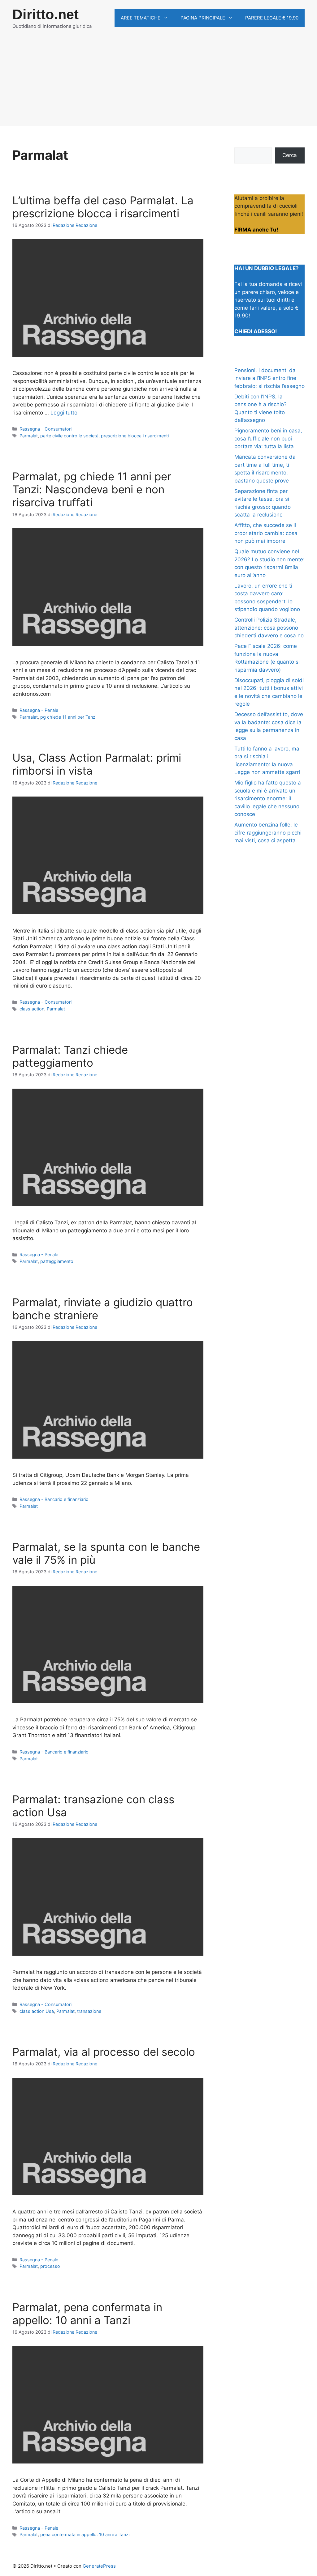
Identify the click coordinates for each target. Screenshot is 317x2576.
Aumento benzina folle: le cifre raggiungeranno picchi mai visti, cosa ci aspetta (268, 833)
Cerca (290, 155)
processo (50, 2266)
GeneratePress (99, 2566)
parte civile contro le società (69, 436)
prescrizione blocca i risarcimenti (135, 436)
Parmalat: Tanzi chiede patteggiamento (70, 1056)
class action (32, 1009)
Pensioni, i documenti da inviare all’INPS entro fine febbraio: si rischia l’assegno (269, 378)
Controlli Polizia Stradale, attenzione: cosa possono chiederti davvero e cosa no (269, 628)
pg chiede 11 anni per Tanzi (68, 717)
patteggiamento (57, 1261)
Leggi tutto (64, 413)
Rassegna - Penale (39, 710)
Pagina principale (203, 18)
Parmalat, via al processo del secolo (104, 2052)
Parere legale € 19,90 (272, 18)
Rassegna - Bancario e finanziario (54, 1499)
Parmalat (29, 436)
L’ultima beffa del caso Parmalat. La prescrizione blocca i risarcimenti (103, 207)
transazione (89, 2011)
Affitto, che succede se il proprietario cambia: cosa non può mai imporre (266, 533)
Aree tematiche (141, 18)
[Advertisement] (158, 83)
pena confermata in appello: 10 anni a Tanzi (85, 2534)
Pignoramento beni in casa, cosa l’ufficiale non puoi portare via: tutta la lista (268, 438)
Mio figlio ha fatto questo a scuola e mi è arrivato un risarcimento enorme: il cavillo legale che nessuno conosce (268, 798)
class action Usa (37, 2011)
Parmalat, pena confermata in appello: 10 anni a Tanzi (87, 2314)
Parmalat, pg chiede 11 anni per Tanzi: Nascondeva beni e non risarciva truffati (92, 489)
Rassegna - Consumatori (46, 429)
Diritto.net (46, 14)
